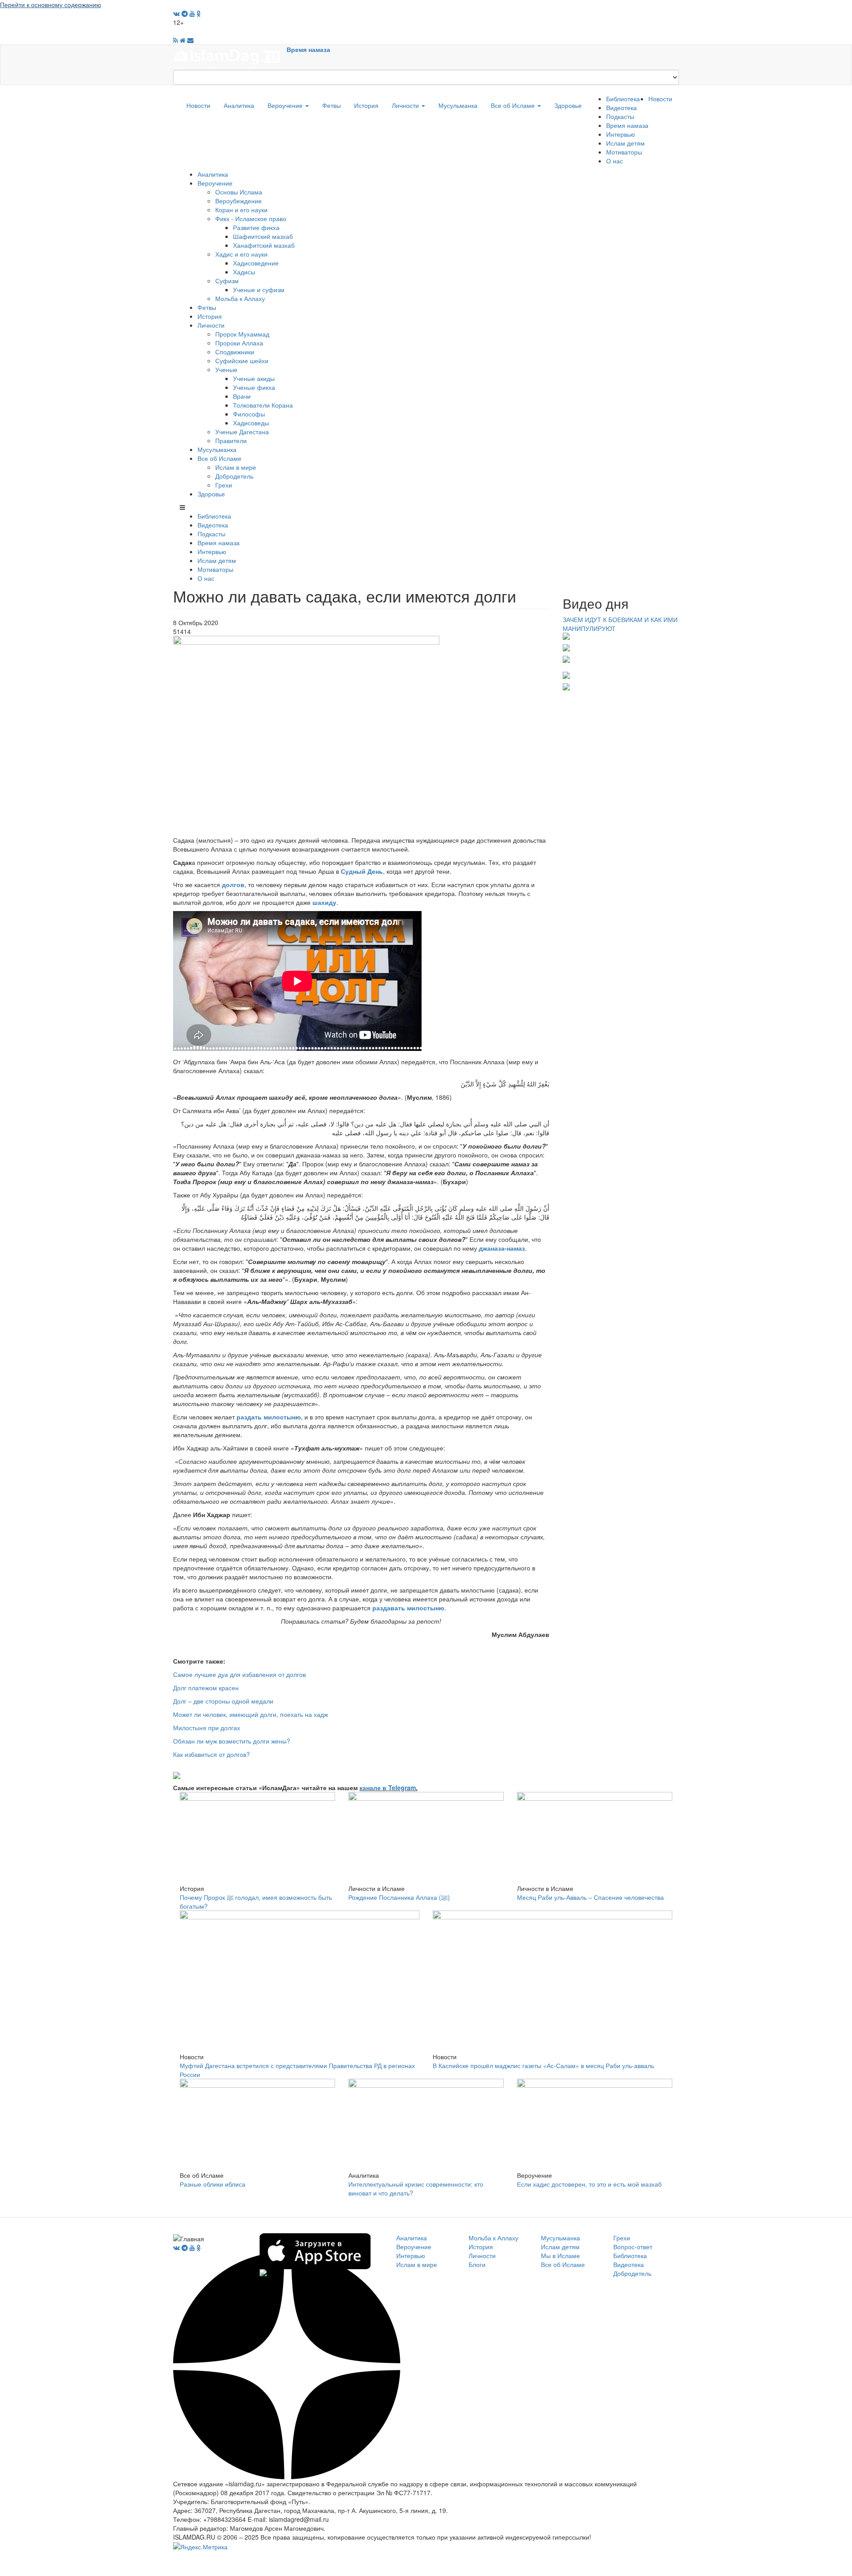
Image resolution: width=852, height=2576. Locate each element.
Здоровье (568, 105)
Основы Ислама (239, 192)
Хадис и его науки (241, 254)
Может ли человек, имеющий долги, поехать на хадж (250, 1714)
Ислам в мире (236, 467)
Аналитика (239, 105)
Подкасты (620, 116)
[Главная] (230, 56)
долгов (233, 884)
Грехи (224, 485)
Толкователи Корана (263, 405)
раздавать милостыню (408, 1608)
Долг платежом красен (206, 1688)
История (366, 105)
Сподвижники (235, 352)
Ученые (226, 369)
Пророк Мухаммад (242, 334)
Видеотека (621, 107)
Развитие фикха (256, 227)
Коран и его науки (241, 210)
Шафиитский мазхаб (263, 236)
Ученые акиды (254, 378)
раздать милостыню (269, 1417)
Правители (231, 440)
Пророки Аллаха (239, 343)
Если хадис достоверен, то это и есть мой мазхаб (589, 2184)
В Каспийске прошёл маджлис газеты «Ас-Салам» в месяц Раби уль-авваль (543, 2065)
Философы (249, 414)
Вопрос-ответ (633, 2247)
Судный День (362, 871)
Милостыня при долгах (207, 1728)
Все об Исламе (514, 105)
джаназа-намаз (502, 1248)
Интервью (621, 134)
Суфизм (227, 281)
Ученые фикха (254, 387)
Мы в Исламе (560, 2255)
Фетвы (331, 105)
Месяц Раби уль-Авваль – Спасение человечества (590, 1897)
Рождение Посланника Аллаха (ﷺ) (399, 1897)
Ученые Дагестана (242, 432)
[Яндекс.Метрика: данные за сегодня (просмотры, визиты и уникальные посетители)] (200, 2547)
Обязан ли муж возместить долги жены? (232, 1741)
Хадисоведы (251, 423)
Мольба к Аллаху (240, 298)
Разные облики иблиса (213, 2184)
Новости (198, 105)
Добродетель (234, 476)
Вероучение (286, 105)
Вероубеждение (239, 201)
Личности (406, 105)
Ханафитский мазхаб (264, 245)
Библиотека (623, 99)
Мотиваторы (624, 152)
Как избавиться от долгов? (211, 1754)
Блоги (477, 2264)
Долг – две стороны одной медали (223, 1701)
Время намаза (308, 49)
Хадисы (244, 272)
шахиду (324, 902)
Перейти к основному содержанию (51, 4)
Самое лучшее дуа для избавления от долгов (239, 1674)
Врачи (242, 396)
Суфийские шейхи (242, 361)
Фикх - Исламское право (251, 218)
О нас (615, 161)
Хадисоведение (256, 263)
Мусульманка (458, 105)
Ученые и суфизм (259, 289)
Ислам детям (625, 143)
